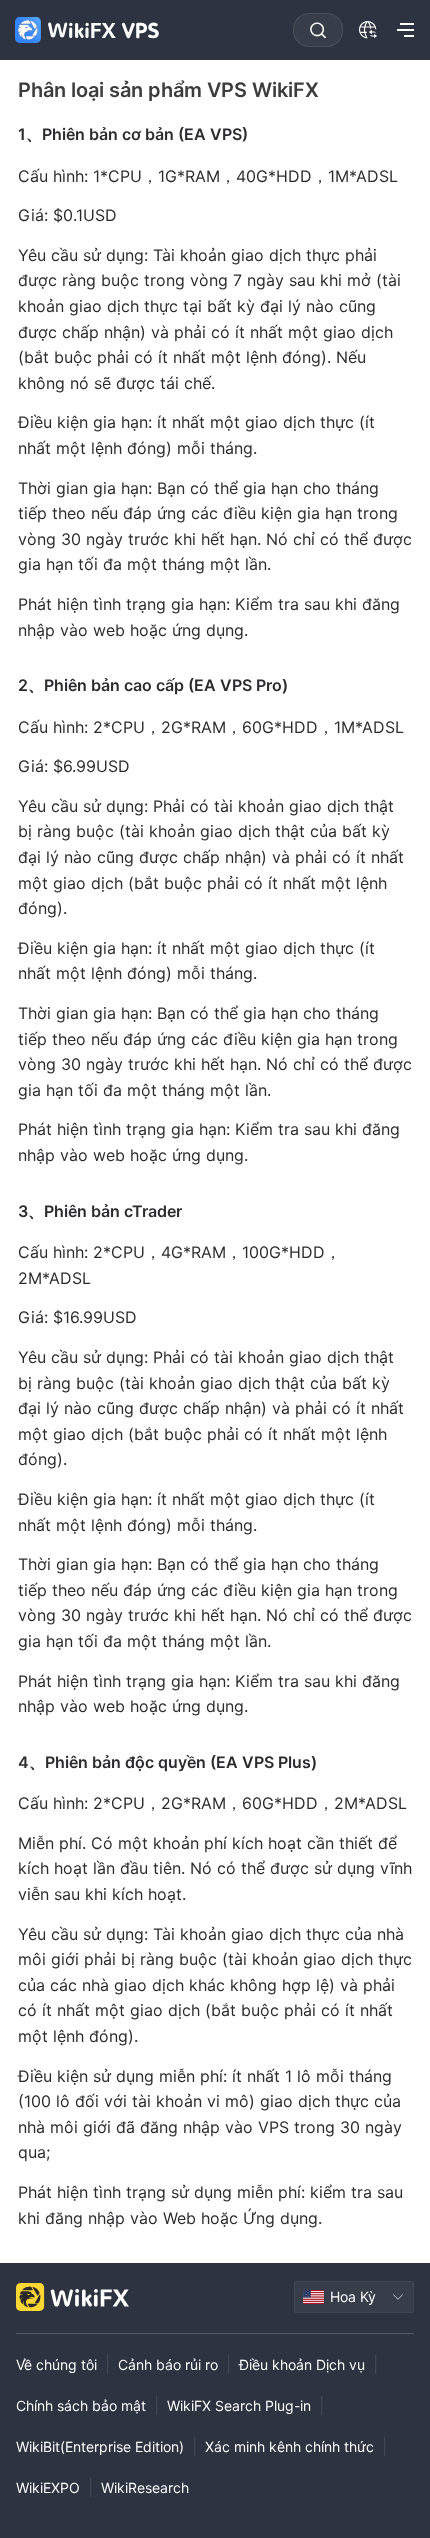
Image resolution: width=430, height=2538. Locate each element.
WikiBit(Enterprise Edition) (100, 2446)
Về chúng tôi (56, 2364)
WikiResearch (145, 2487)
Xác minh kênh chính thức (289, 2446)
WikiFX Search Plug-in (239, 2405)
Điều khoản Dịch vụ (302, 2364)
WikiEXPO (48, 2487)
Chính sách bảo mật (81, 2405)
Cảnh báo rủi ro (168, 2364)
